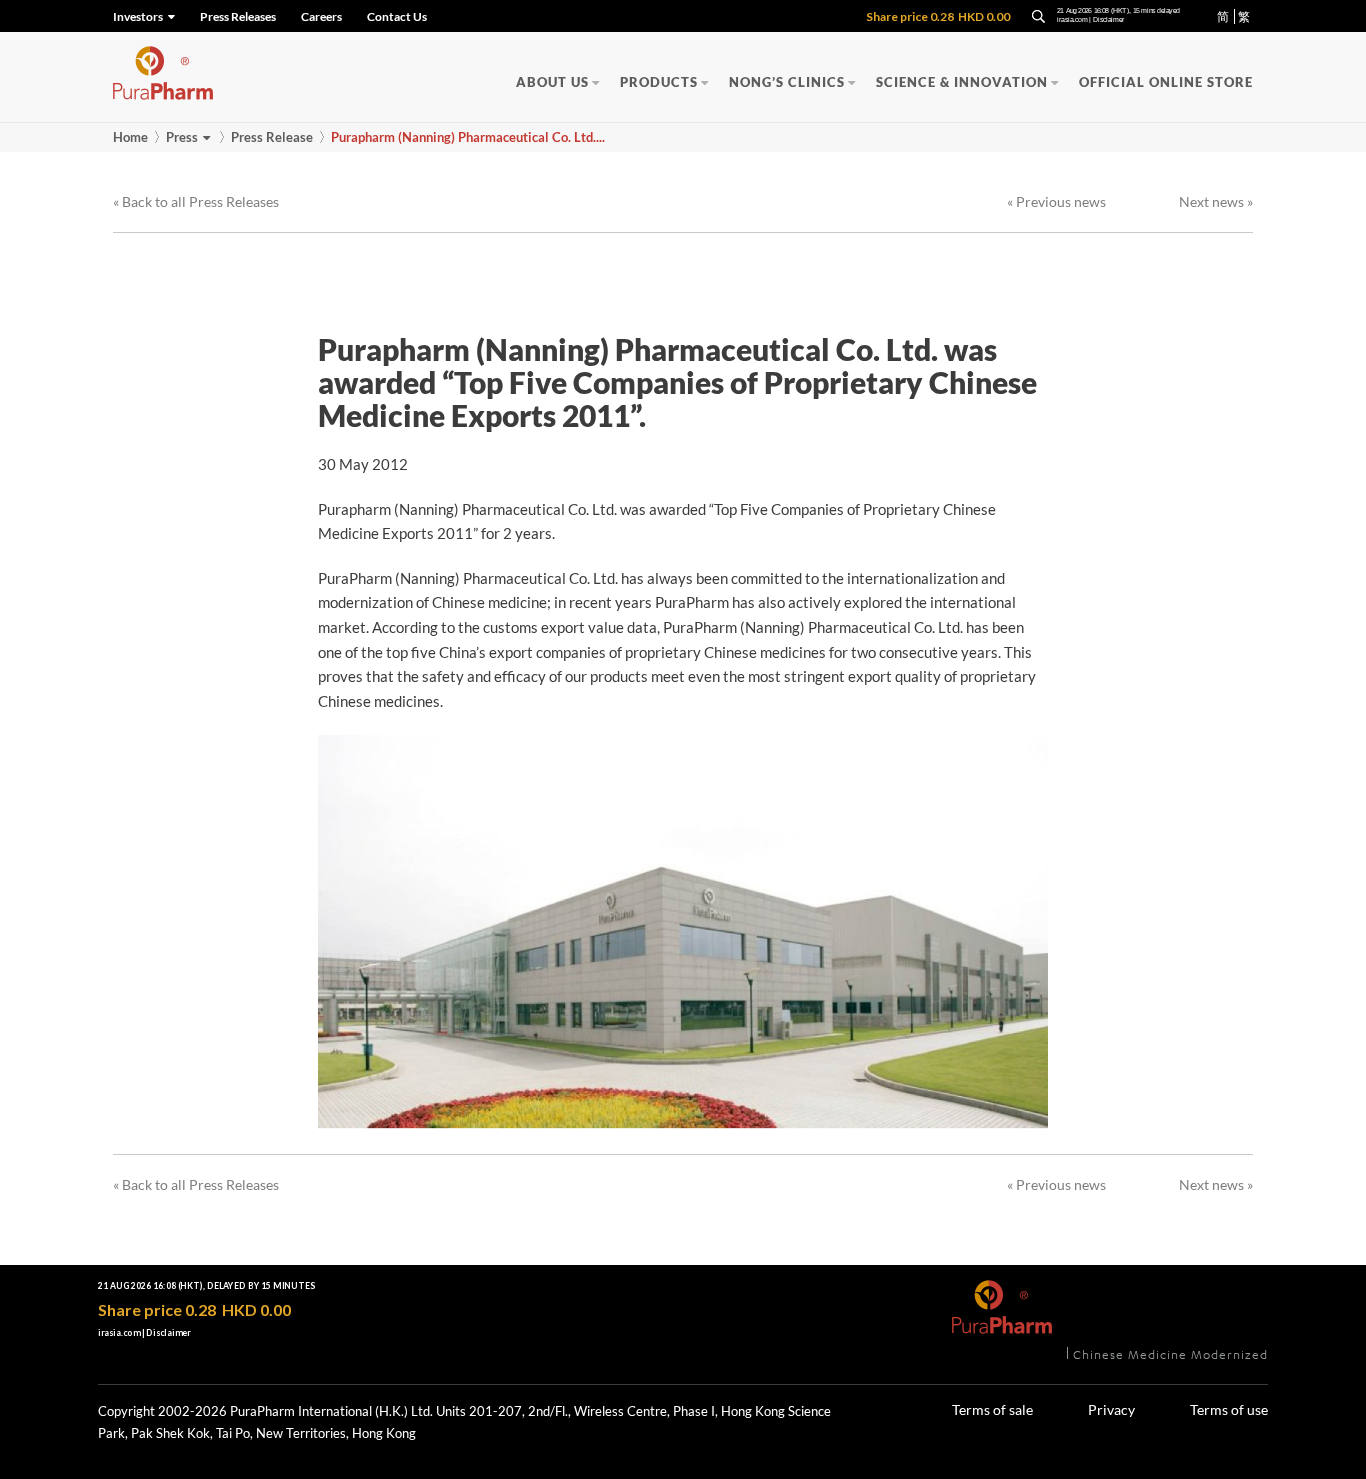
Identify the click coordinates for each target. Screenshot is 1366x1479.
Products (659, 82)
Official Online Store (1166, 82)
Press (182, 137)
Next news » (1216, 201)
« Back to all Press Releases (196, 201)
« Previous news (1056, 201)
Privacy (1111, 1409)
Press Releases (238, 16)
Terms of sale (992, 1409)
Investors (139, 16)
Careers (321, 16)
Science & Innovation (962, 82)
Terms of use (1229, 1409)
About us (552, 82)
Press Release (272, 137)
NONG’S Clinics (787, 82)
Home (130, 137)
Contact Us (397, 16)
